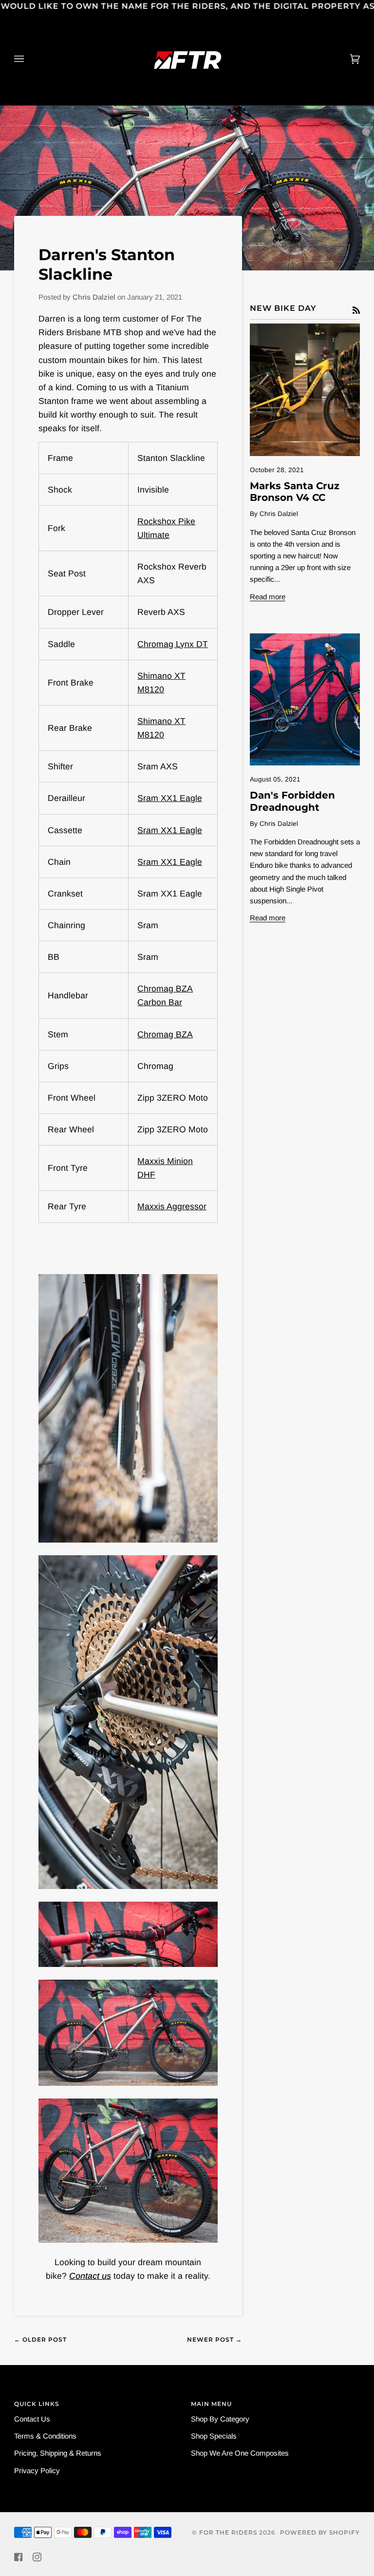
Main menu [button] (211, 2404)
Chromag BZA (165, 1034)
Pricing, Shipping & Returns (58, 2453)
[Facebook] (19, 2557)
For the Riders (228, 2532)
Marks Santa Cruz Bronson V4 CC (295, 492)
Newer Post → (215, 2339)
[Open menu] (29, 59)
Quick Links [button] (37, 2404)
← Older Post (40, 2339)
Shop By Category (220, 2419)
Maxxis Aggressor (172, 1206)
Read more (268, 597)
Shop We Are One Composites (240, 2453)
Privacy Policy (37, 2471)
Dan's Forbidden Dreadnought (292, 801)
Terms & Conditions (45, 2436)
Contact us (90, 2276)
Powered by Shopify (320, 2532)
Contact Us (32, 2419)
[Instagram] (37, 2557)
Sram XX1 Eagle (170, 798)
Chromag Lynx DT (173, 644)
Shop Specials (214, 2436)
